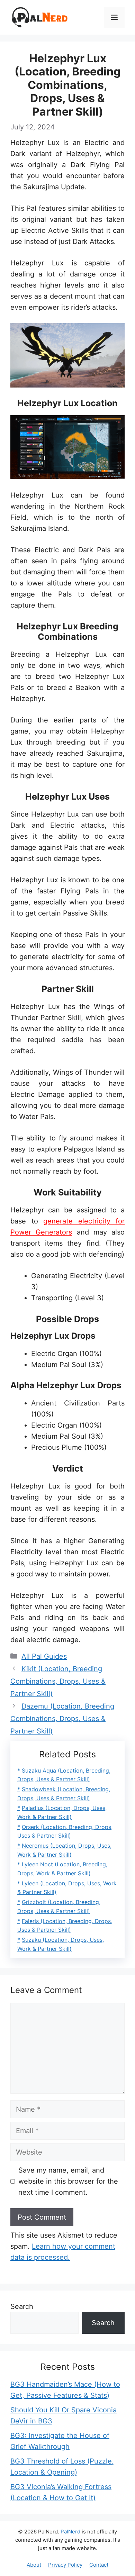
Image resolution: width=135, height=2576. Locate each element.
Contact (99, 2565)
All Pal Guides (44, 1656)
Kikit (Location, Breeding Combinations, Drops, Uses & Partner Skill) (58, 1681)
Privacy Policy (65, 2565)
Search (22, 2306)
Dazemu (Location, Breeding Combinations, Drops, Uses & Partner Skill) (62, 1719)
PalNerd (70, 2532)
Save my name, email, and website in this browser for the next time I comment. (68, 2181)
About (34, 2565)
